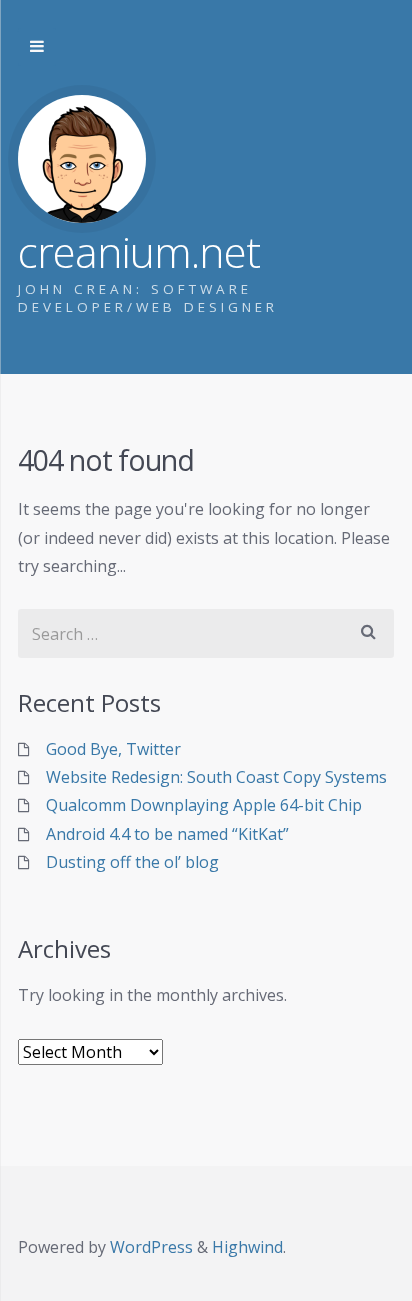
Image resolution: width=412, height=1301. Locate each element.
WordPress (151, 1247)
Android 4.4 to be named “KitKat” (167, 834)
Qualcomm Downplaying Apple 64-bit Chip (204, 805)
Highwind (247, 1247)
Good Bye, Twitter (113, 749)
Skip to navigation (37, 47)
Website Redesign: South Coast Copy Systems (216, 777)
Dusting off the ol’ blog (132, 862)
